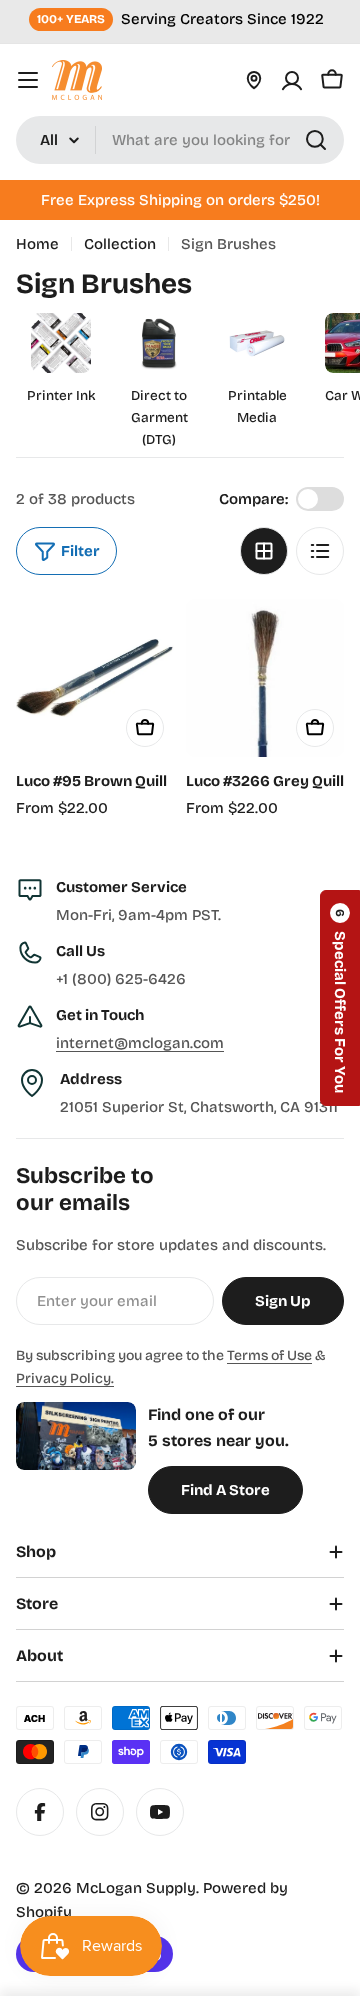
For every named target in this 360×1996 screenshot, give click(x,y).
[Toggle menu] (28, 80)
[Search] (316, 140)
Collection (120, 244)
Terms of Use (269, 1355)
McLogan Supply (136, 1888)
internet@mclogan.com (140, 1043)
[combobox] (180, 140)
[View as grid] (264, 551)
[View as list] (320, 551)
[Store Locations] (254, 80)
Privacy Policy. (65, 1378)
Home (37, 244)
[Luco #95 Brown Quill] (95, 678)
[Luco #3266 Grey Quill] (265, 678)
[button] (340, 998)
